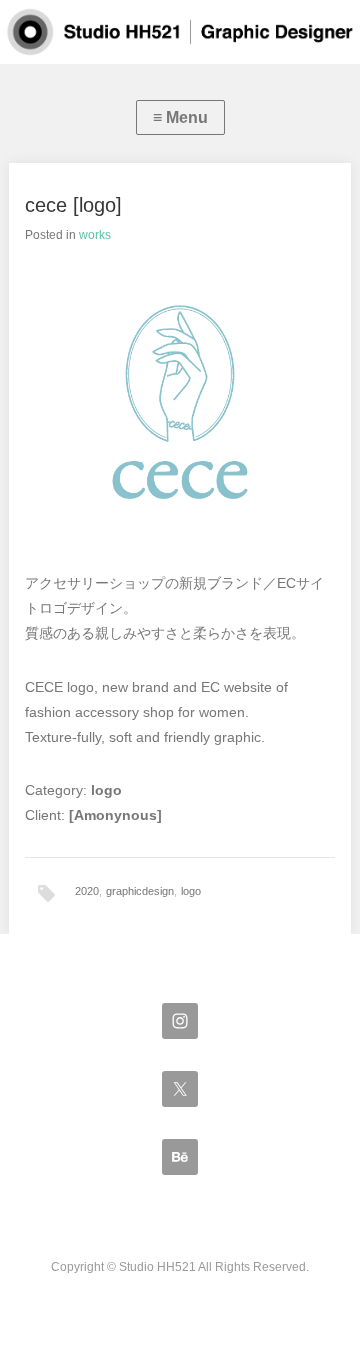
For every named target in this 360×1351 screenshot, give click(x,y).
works (95, 235)
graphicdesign (140, 891)
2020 (87, 891)
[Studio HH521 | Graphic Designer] (180, 32)
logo (191, 891)
